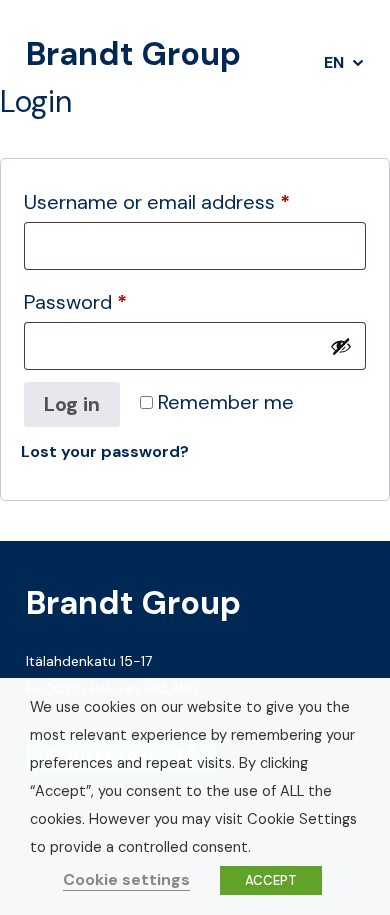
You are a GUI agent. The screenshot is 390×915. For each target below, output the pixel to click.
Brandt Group (133, 54)
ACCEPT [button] (271, 880)
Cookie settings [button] (126, 879)
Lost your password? (105, 451)
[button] (344, 63)
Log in (72, 404)
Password (115, 301)
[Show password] (341, 346)
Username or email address (195, 201)
